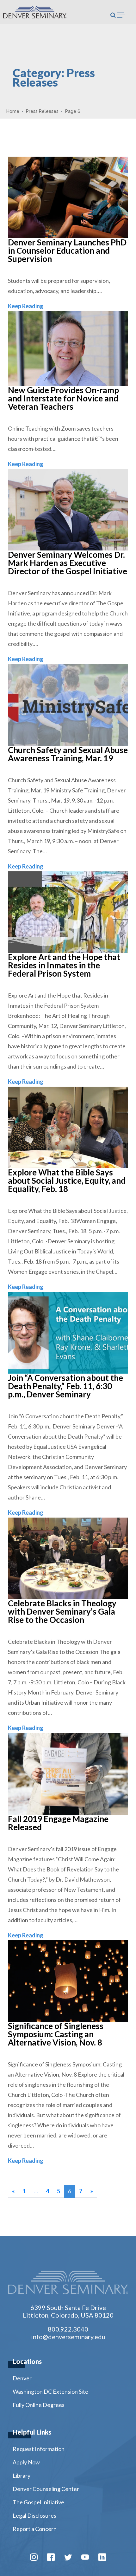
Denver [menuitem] (22, 2378)
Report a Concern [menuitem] (35, 2529)
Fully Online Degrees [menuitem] (39, 2405)
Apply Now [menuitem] (26, 2462)
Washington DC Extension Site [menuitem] (50, 2391)
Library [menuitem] (22, 2475)
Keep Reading (26, 306)
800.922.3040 (68, 2329)
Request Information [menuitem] (39, 2449)
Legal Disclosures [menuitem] (34, 2515)
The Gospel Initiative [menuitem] (38, 2502)
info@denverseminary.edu (68, 2337)
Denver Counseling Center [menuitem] (46, 2489)
